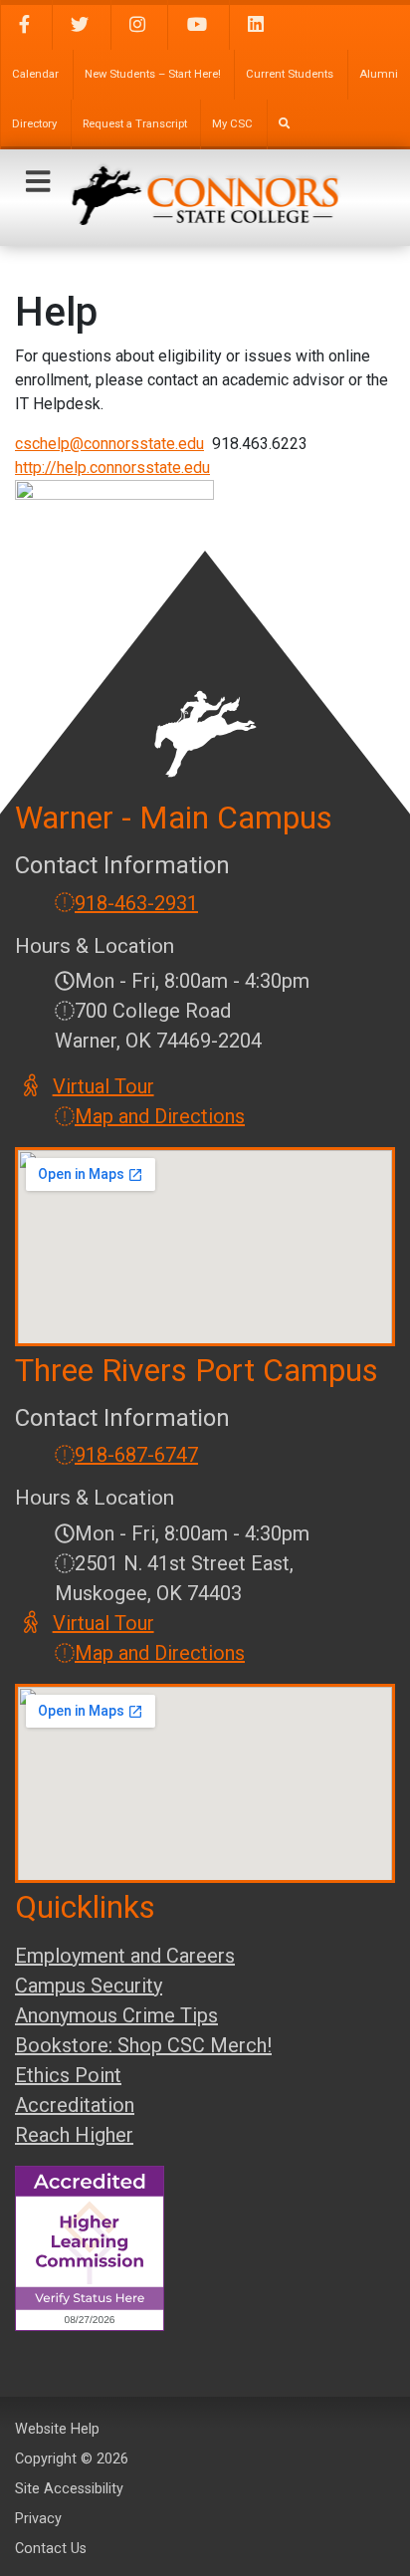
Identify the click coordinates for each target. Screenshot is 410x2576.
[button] (38, 182)
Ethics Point (68, 2075)
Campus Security (89, 1986)
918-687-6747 (136, 1455)
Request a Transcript (135, 124)
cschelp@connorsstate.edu (109, 444)
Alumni (379, 74)
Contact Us (51, 2549)
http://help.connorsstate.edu (112, 468)
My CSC (232, 124)
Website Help (57, 2429)
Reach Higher (74, 2135)
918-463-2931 (136, 903)
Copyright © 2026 (72, 2459)
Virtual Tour (104, 1086)
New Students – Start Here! (153, 74)
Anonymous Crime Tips (116, 2015)
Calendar (35, 74)
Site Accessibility (69, 2489)
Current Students (290, 74)
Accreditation (75, 2105)
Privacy (38, 2519)
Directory (34, 124)
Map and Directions (160, 1116)
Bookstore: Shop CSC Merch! (143, 2045)
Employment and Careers (125, 1956)
